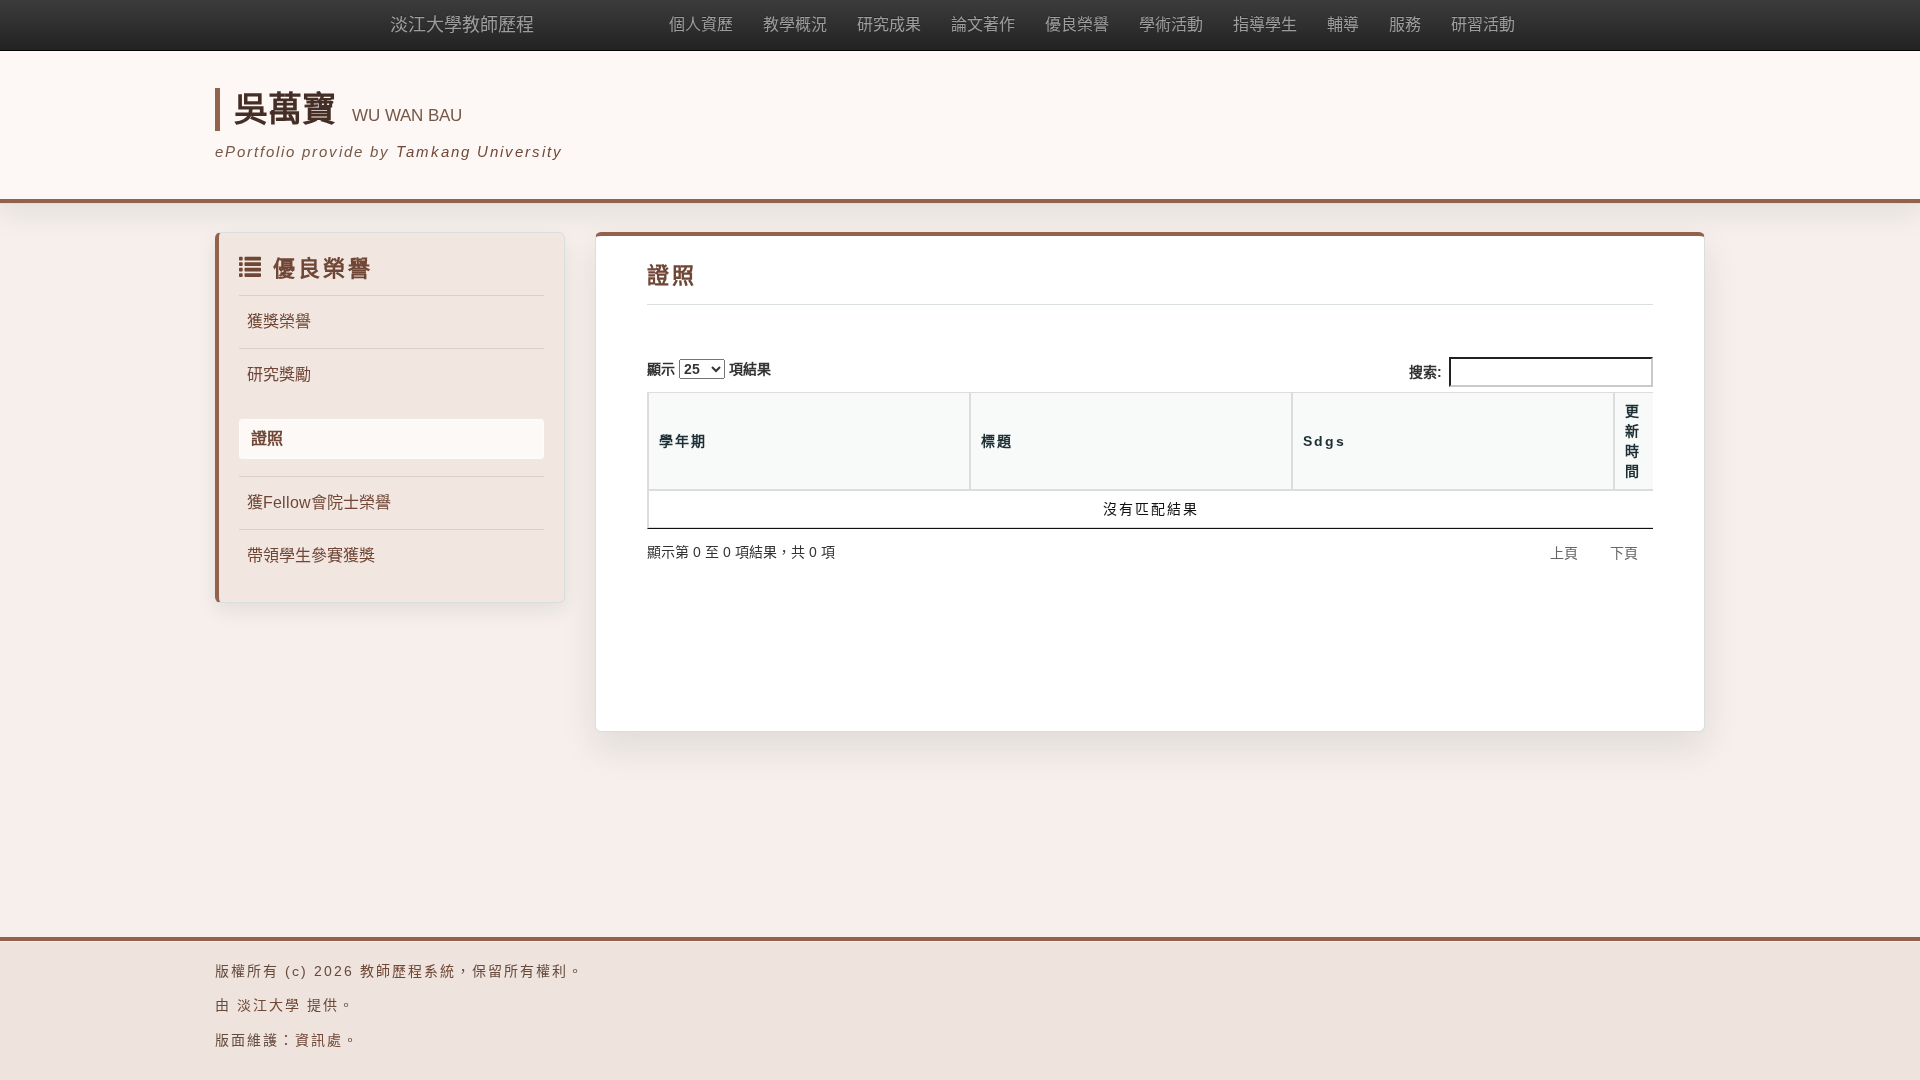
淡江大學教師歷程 (462, 25)
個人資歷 (701, 24)
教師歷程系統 (408, 971)
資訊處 (319, 1040)
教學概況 (795, 24)
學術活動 (1171, 24)
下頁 (1624, 553)
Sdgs (1324, 441)
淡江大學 (269, 1005)
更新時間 (1633, 441)
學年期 (683, 441)
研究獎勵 (279, 374)
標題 (997, 441)
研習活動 (1483, 24)
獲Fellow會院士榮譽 (319, 502)
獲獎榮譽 (279, 321)
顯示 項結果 (709, 369)
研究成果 (889, 24)
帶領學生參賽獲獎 (311, 555)
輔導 (1343, 24)
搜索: (1425, 372)
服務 (1405, 24)
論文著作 (983, 24)
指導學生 (1265, 24)
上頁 (1564, 553)
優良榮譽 (1077, 24)
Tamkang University (479, 151)
